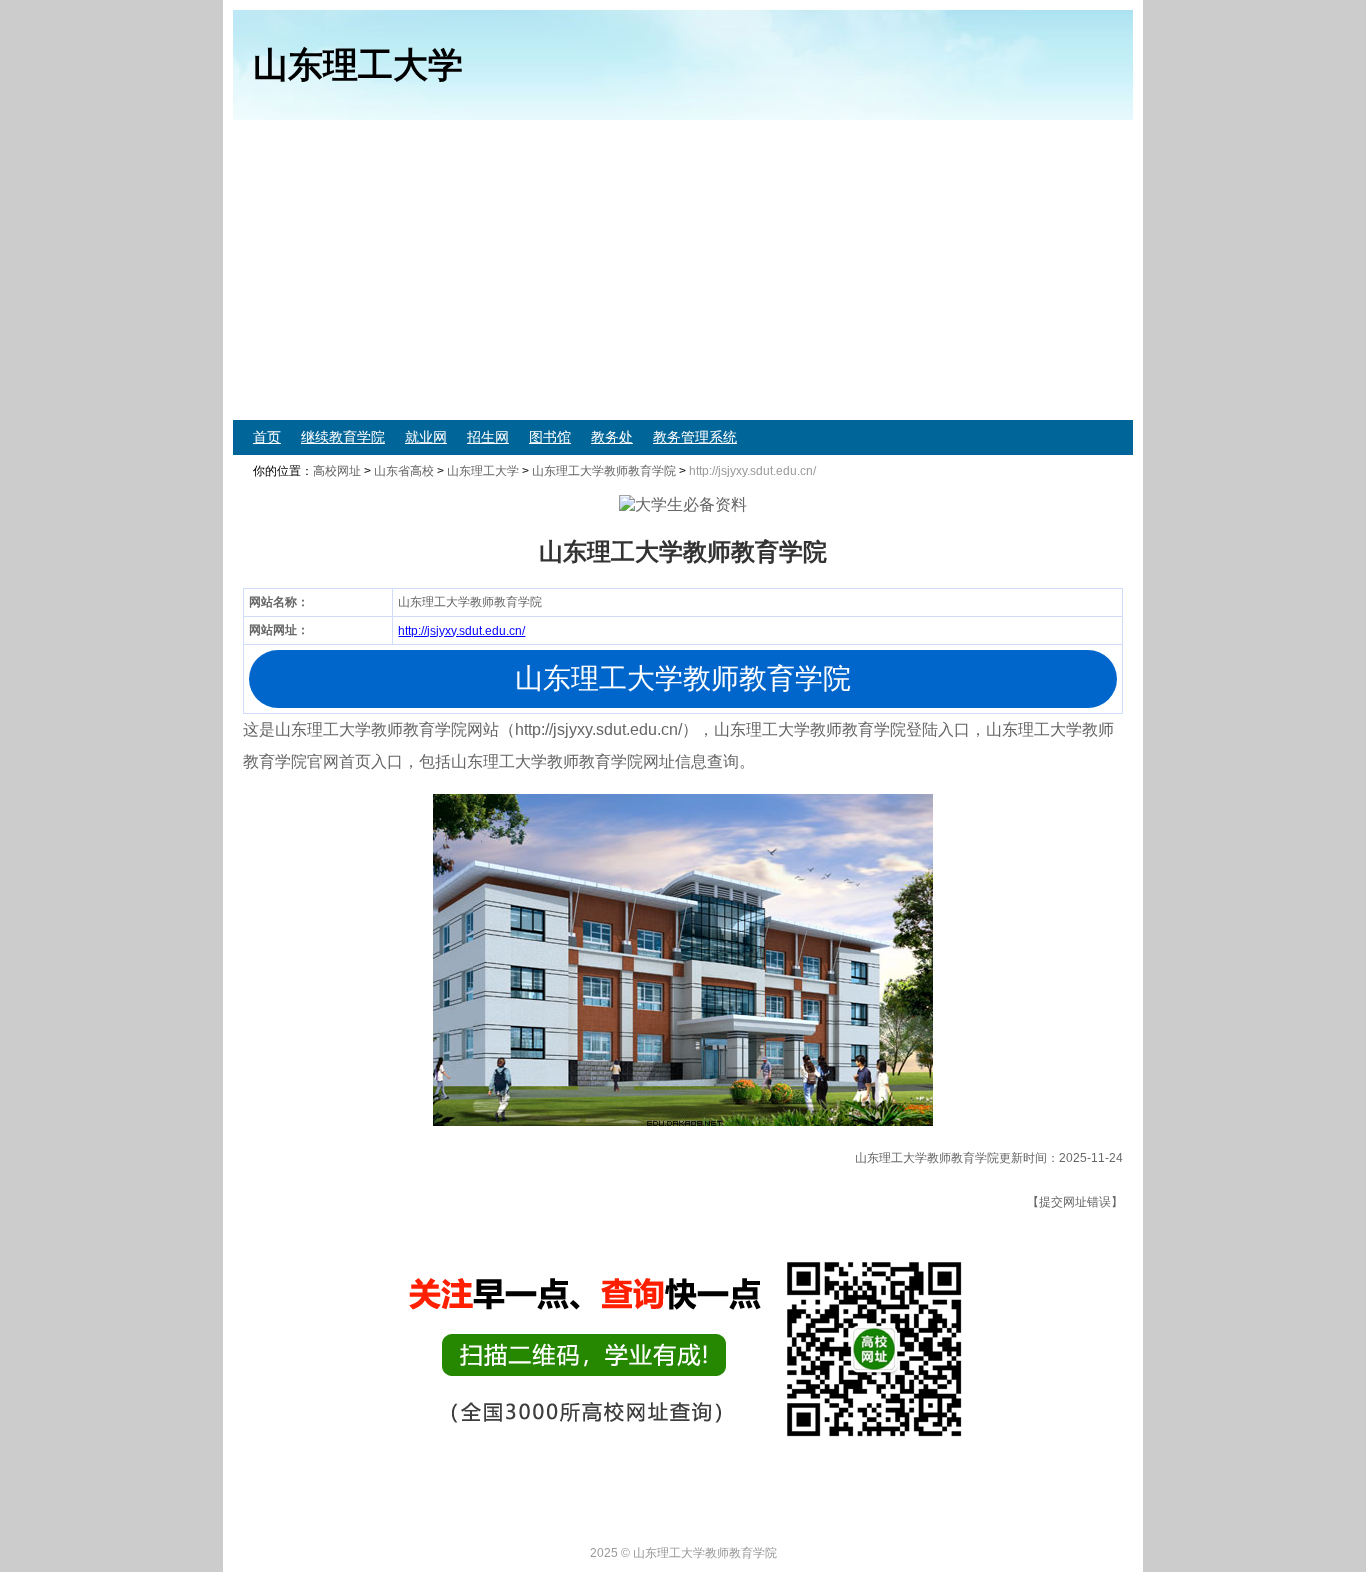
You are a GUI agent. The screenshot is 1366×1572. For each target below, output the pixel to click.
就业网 (426, 437)
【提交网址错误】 (1075, 1202)
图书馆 (550, 437)
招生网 (488, 437)
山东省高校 (404, 471)
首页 (267, 437)
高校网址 (337, 471)
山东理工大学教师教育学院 (604, 471)
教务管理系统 (695, 437)
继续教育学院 (343, 437)
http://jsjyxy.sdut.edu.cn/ (461, 631)
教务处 (612, 437)
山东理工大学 (483, 471)
